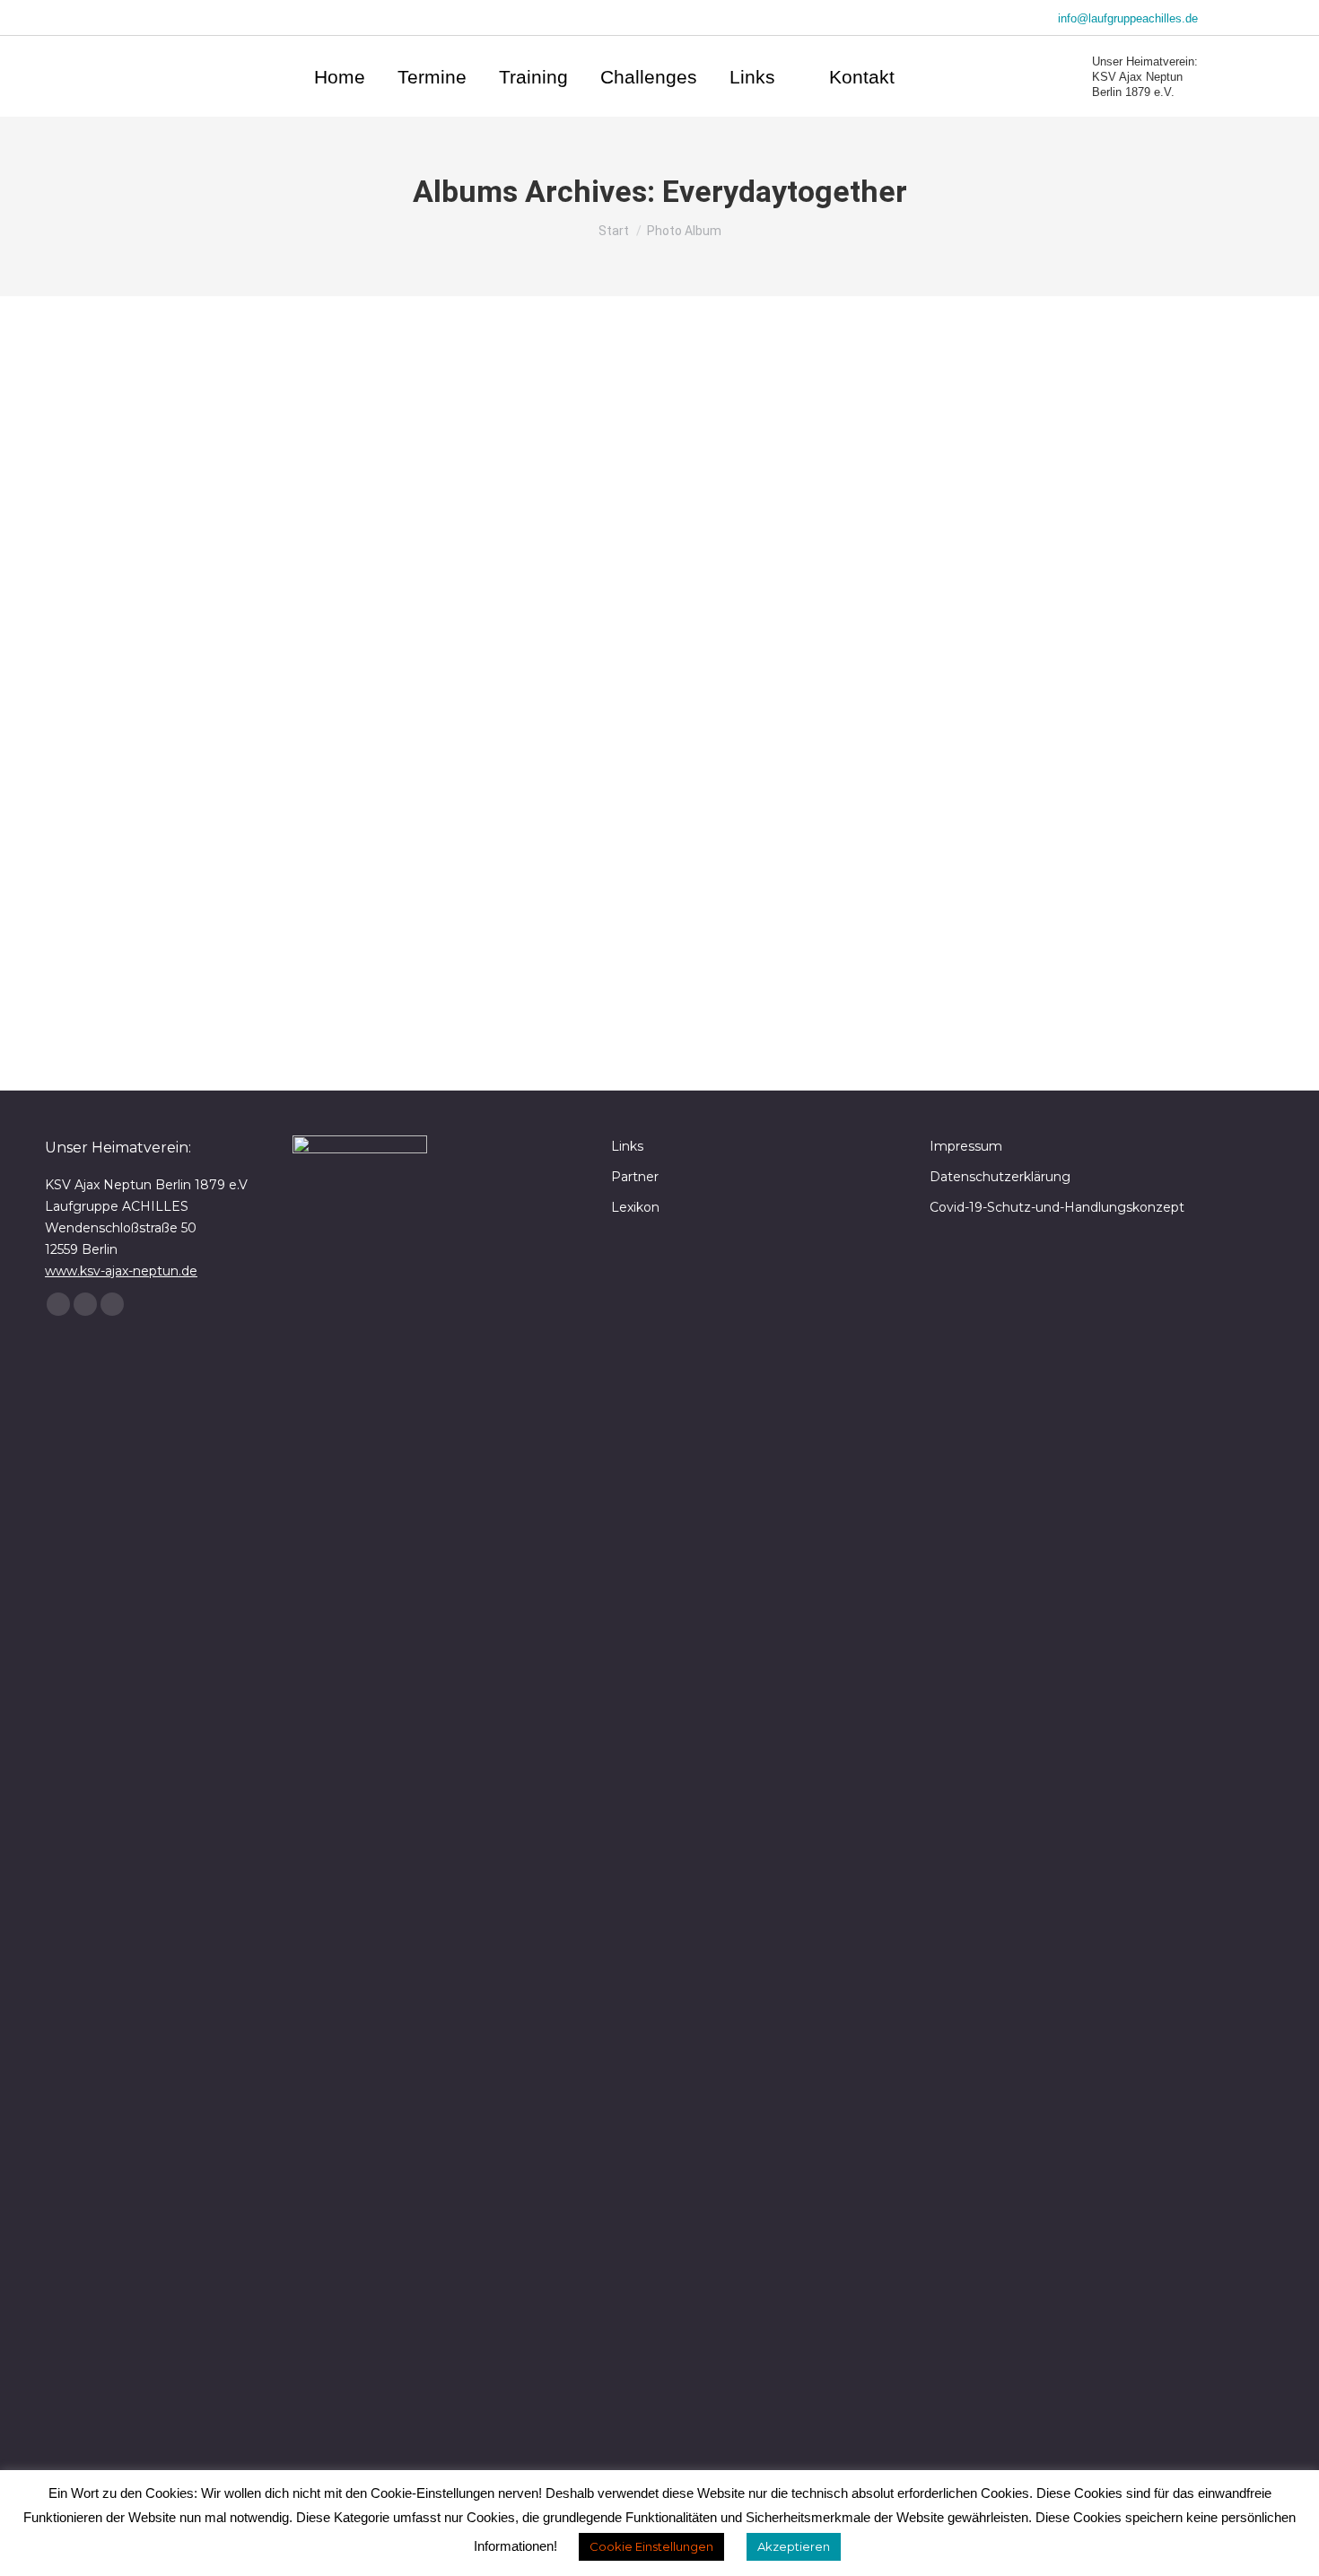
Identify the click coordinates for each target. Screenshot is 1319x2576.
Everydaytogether (197, 999)
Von (304, 999)
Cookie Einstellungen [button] (651, 2546)
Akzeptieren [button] (794, 2546)
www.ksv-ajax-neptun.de (121, 1271)
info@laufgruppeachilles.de (1128, 18)
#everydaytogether (210, 970)
